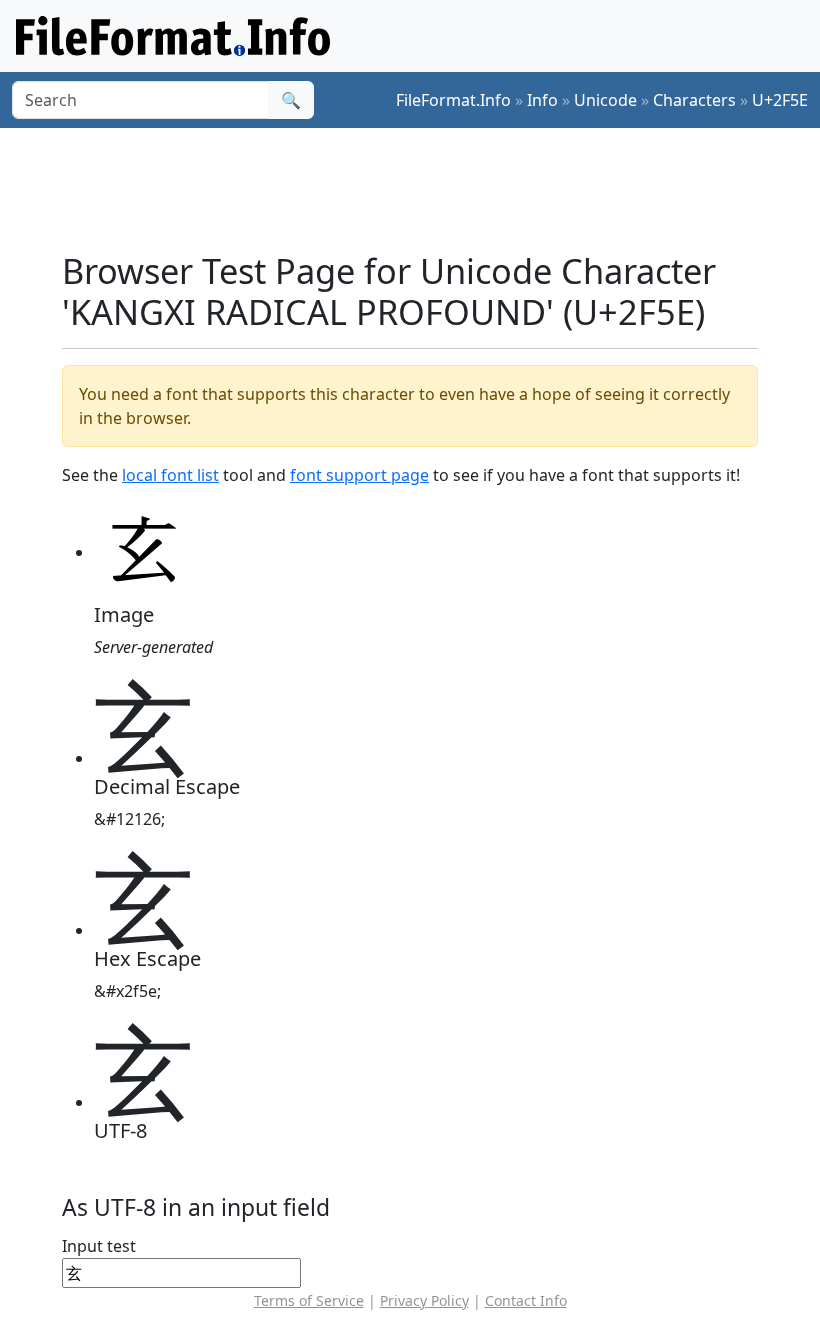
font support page (359, 475)
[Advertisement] (426, 189)
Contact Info (526, 1300)
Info (542, 100)
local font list (170, 475)
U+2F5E (780, 100)
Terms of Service (309, 1300)
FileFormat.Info (453, 100)
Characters (694, 100)
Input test (99, 1246)
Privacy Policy (424, 1300)
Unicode (605, 100)
